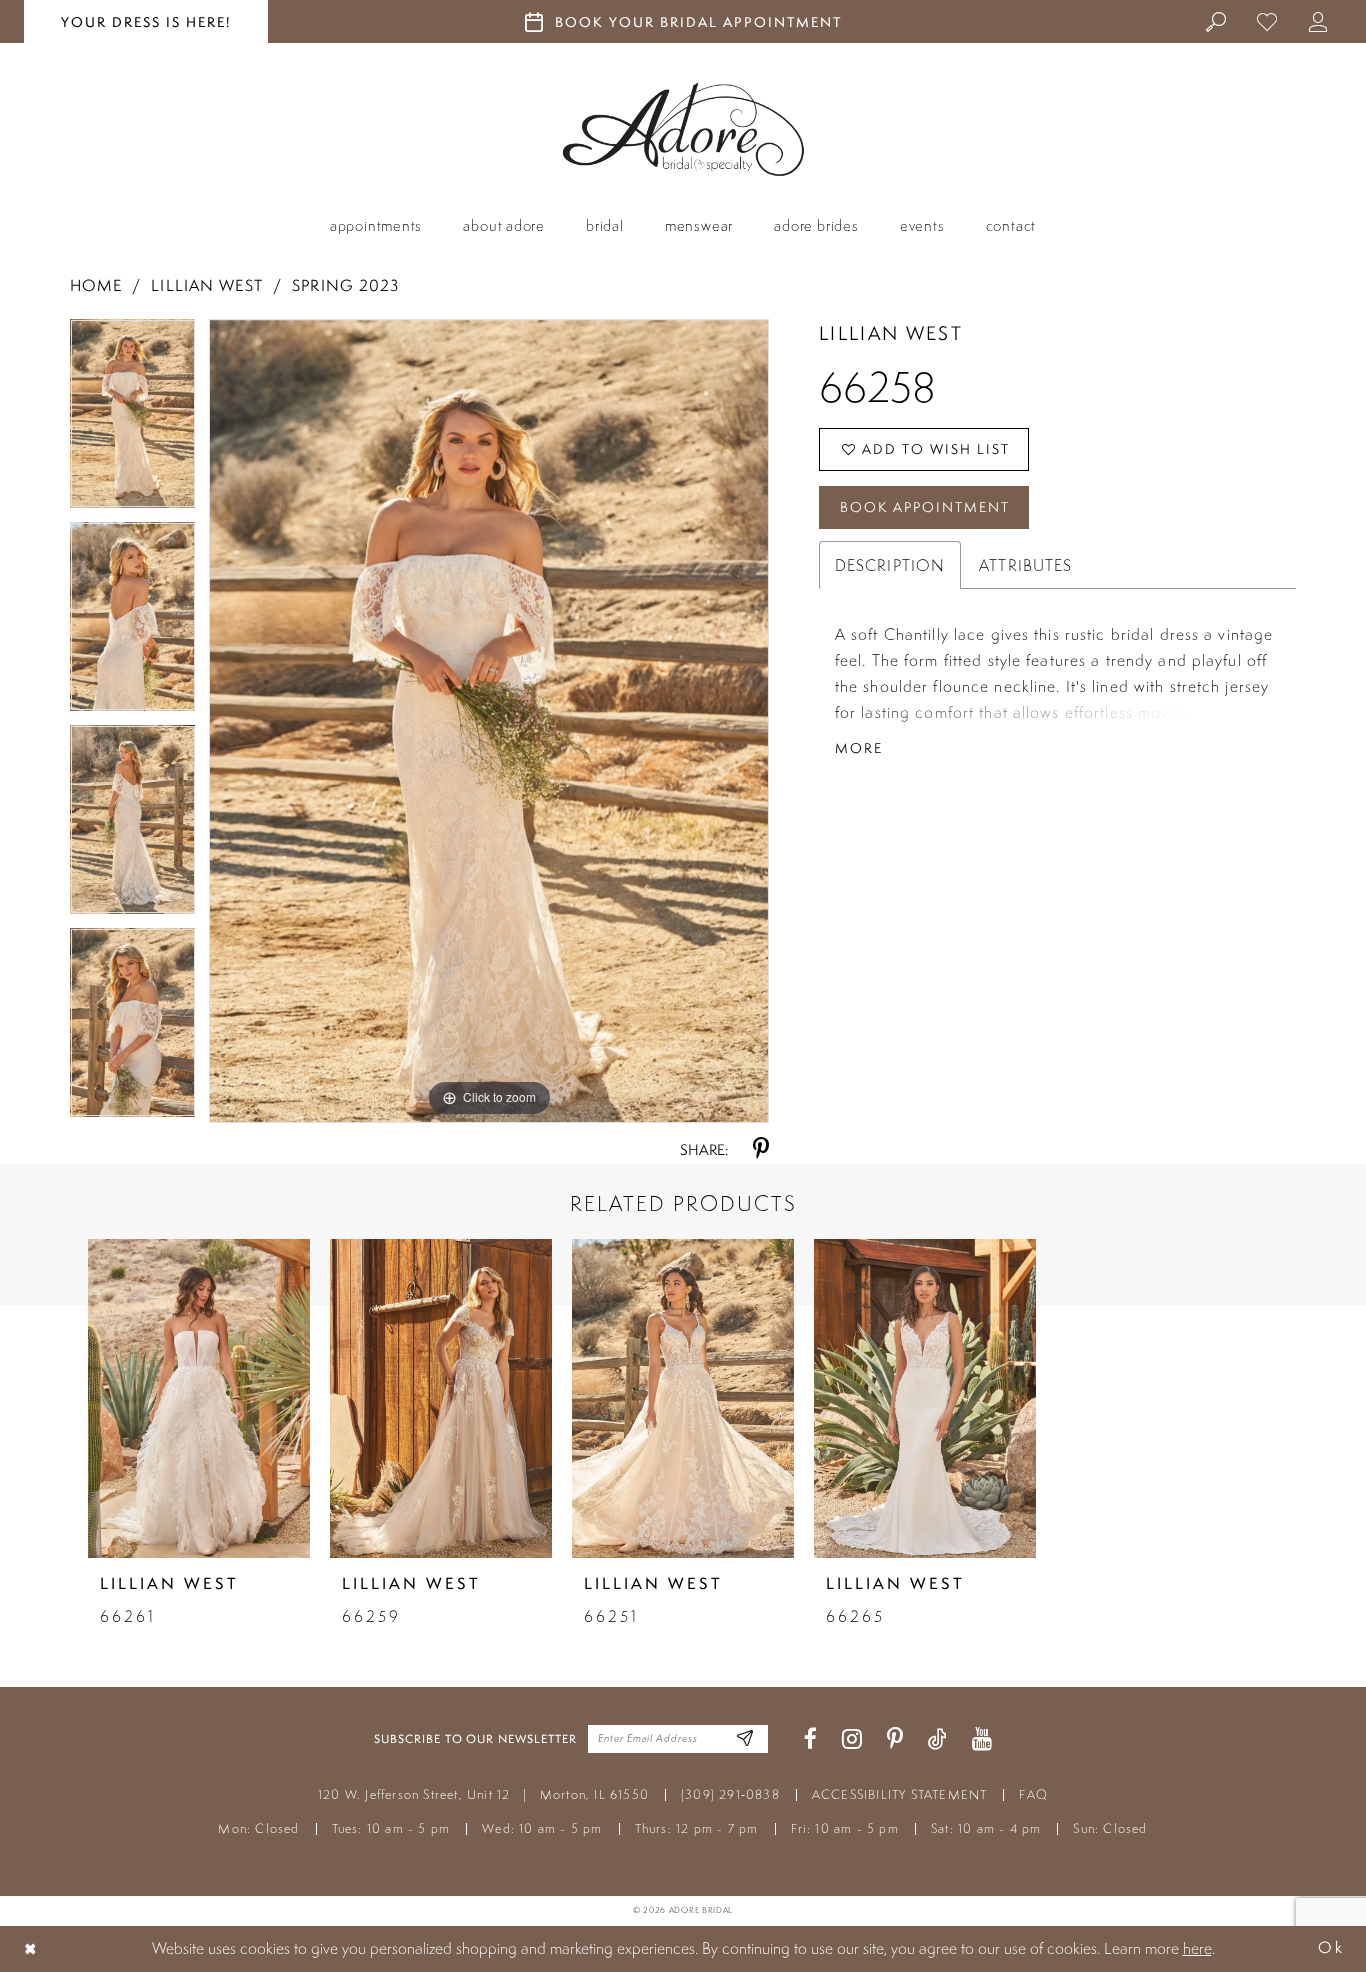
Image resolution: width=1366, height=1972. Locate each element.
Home (96, 285)
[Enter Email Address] (745, 1739)
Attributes (1025, 565)
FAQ (1033, 1794)
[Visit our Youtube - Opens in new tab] (982, 1739)
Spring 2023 (345, 285)
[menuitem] (1216, 21)
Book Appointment (925, 507)
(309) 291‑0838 (730, 1794)
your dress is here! (146, 22)
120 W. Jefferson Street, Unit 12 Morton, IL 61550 (483, 1794)
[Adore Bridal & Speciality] (683, 129)
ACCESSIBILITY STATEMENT (900, 1794)
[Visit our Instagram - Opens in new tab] (852, 1739)
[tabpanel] (133, 420)
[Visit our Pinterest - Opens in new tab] (895, 1739)
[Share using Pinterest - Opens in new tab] (761, 1149)
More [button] (859, 748)
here (1197, 1948)
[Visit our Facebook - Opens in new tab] (810, 1739)
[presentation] (199, 1398)
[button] (1318, 21)
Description (890, 565)
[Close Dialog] (31, 1948)
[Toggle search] (1216, 21)
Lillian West (206, 285)
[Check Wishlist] (1267, 21)
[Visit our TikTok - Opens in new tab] (937, 1739)
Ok (1331, 1948)
